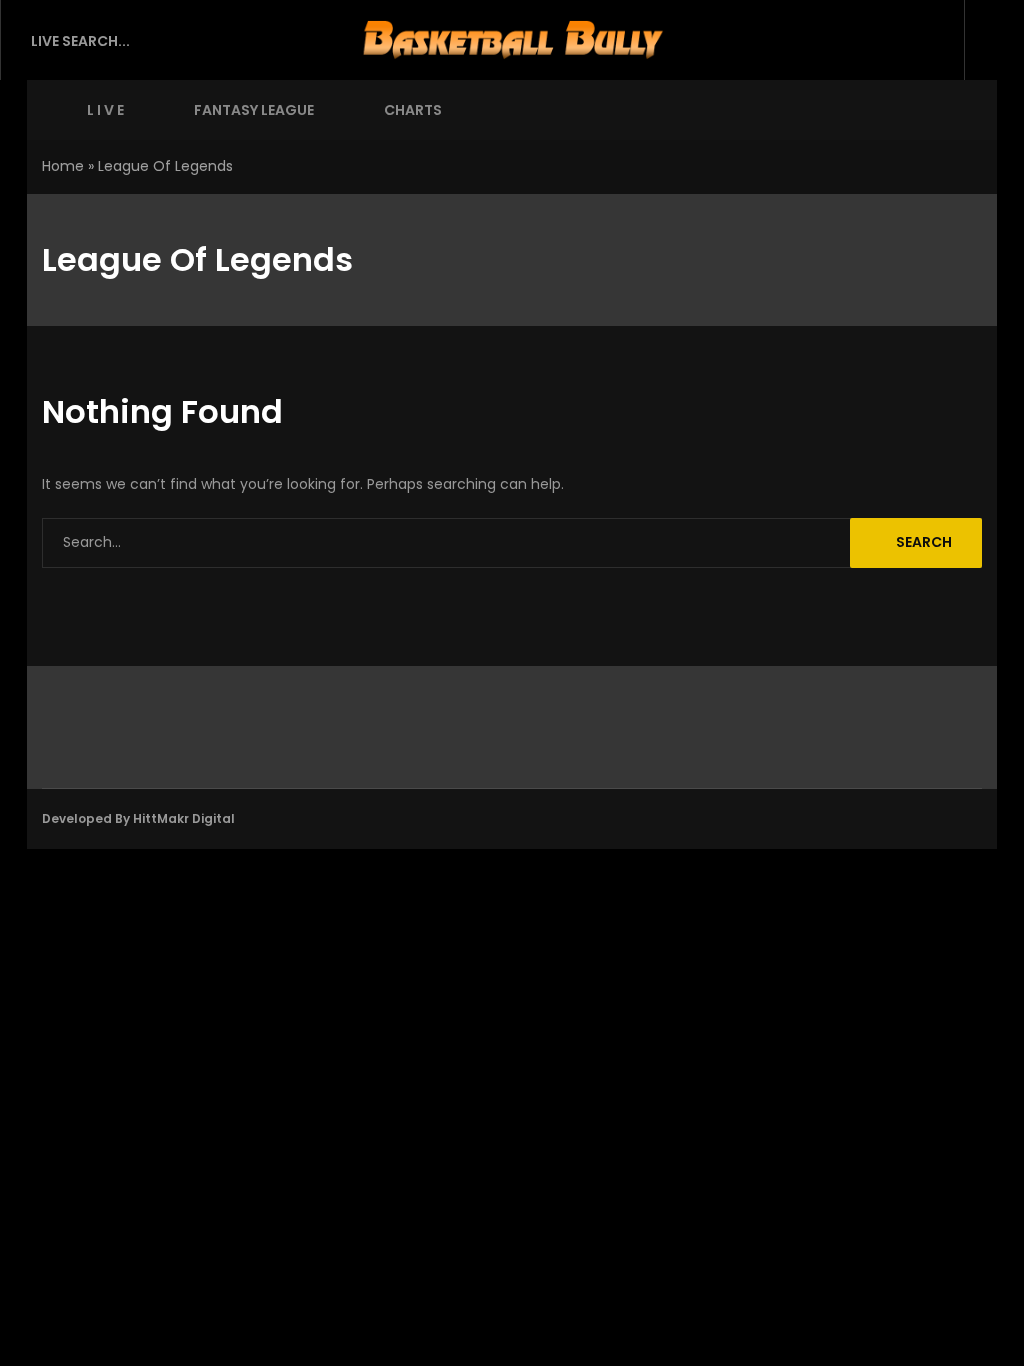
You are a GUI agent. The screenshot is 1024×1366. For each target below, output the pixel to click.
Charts (413, 110)
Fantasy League (254, 110)
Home (63, 166)
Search (924, 542)
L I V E (105, 110)
